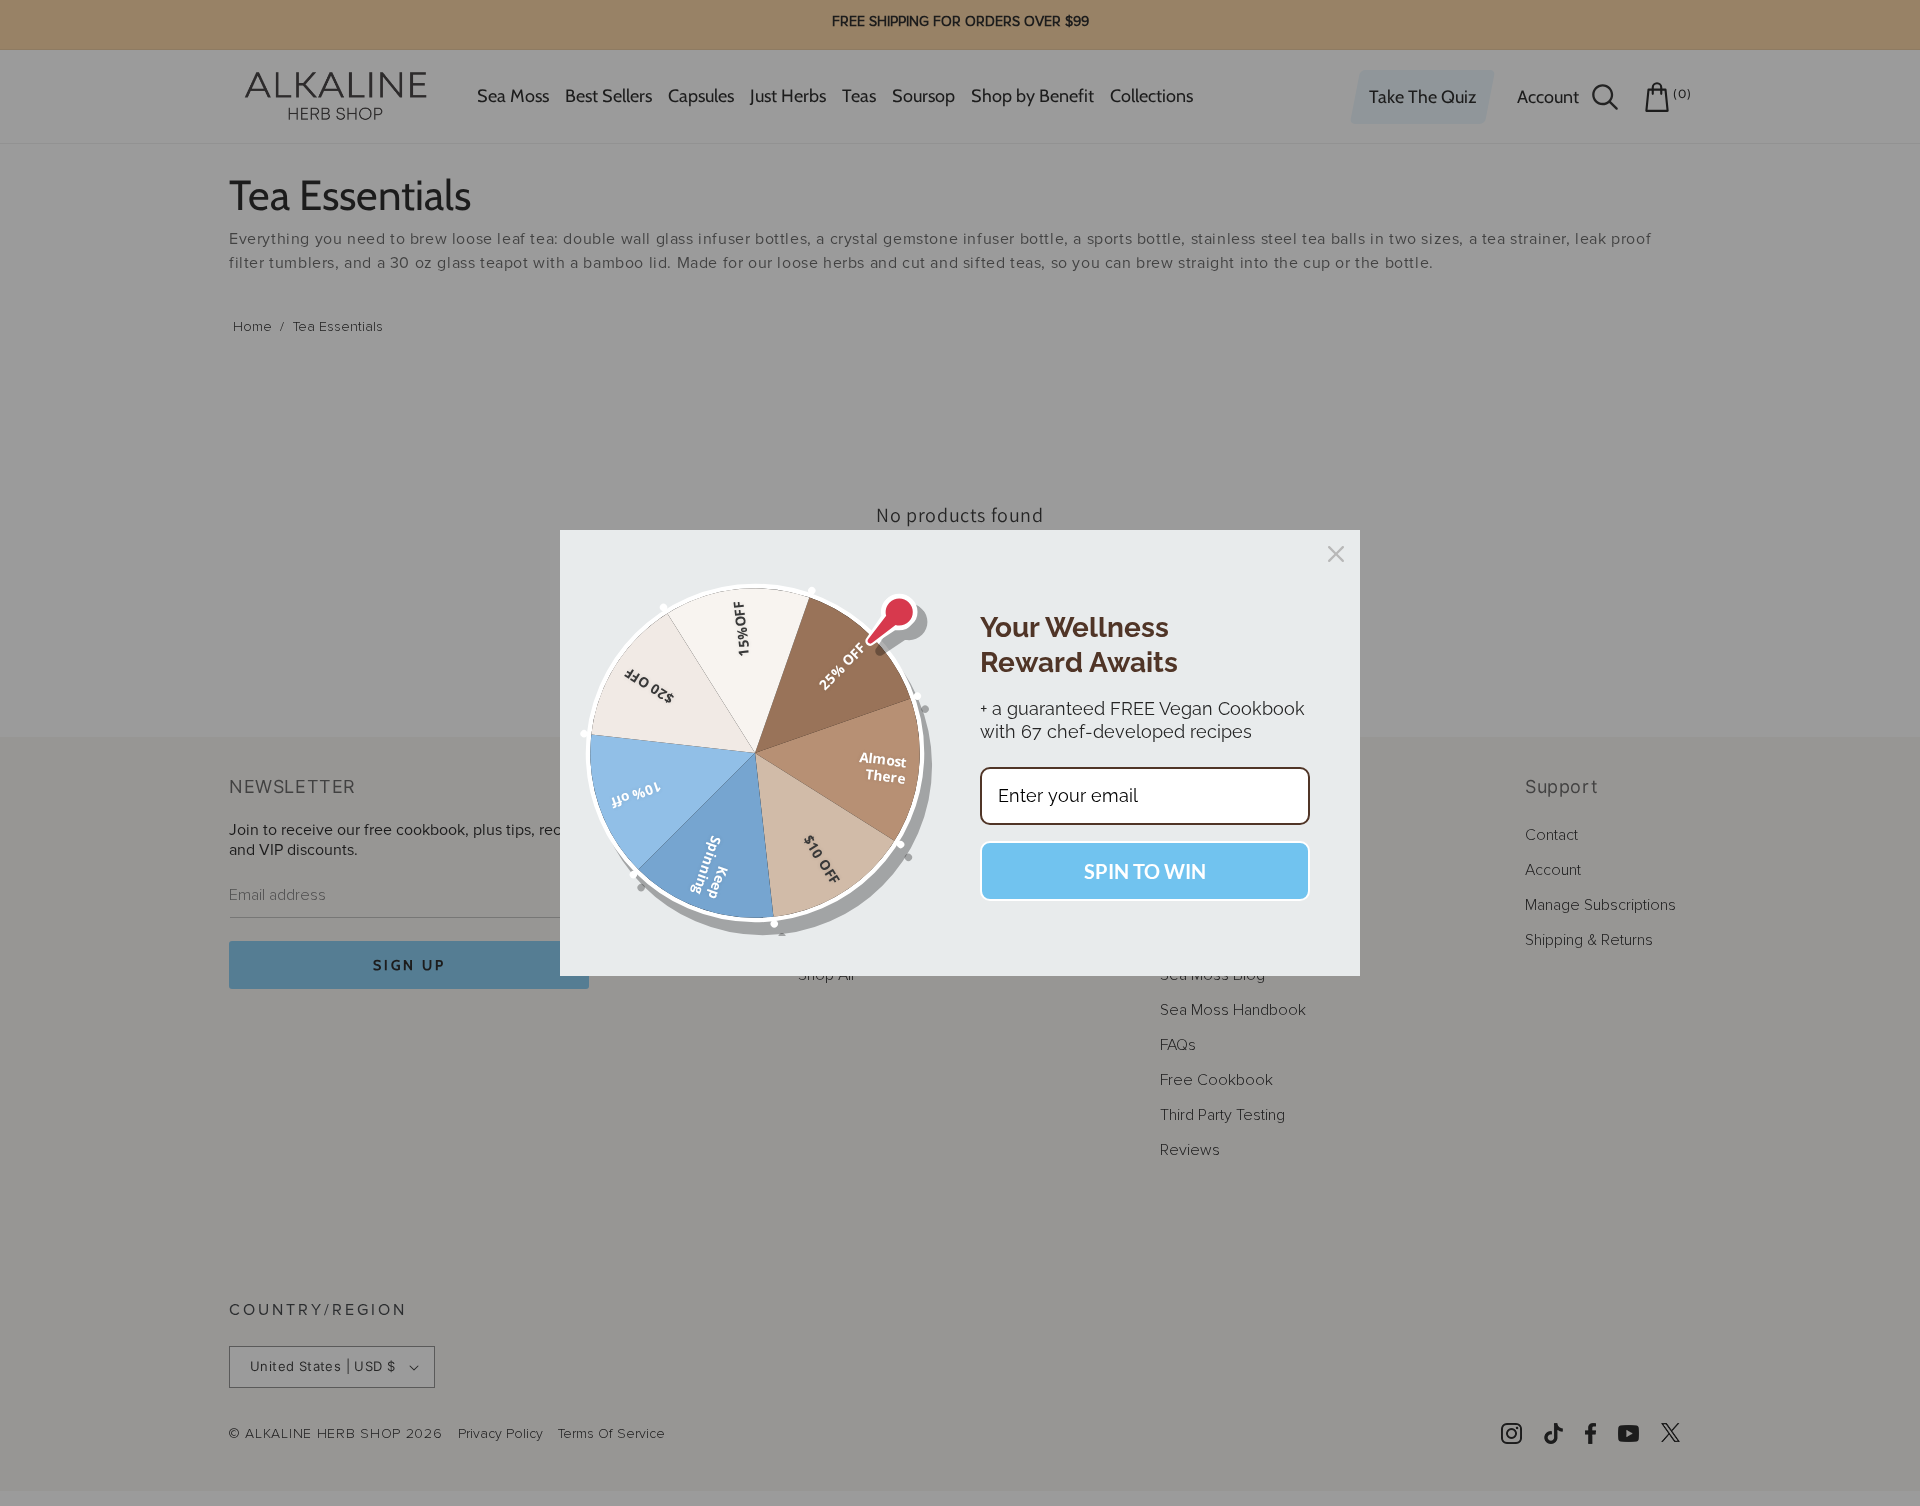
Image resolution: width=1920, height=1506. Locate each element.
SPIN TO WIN (1145, 871)
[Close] (1336, 554)
